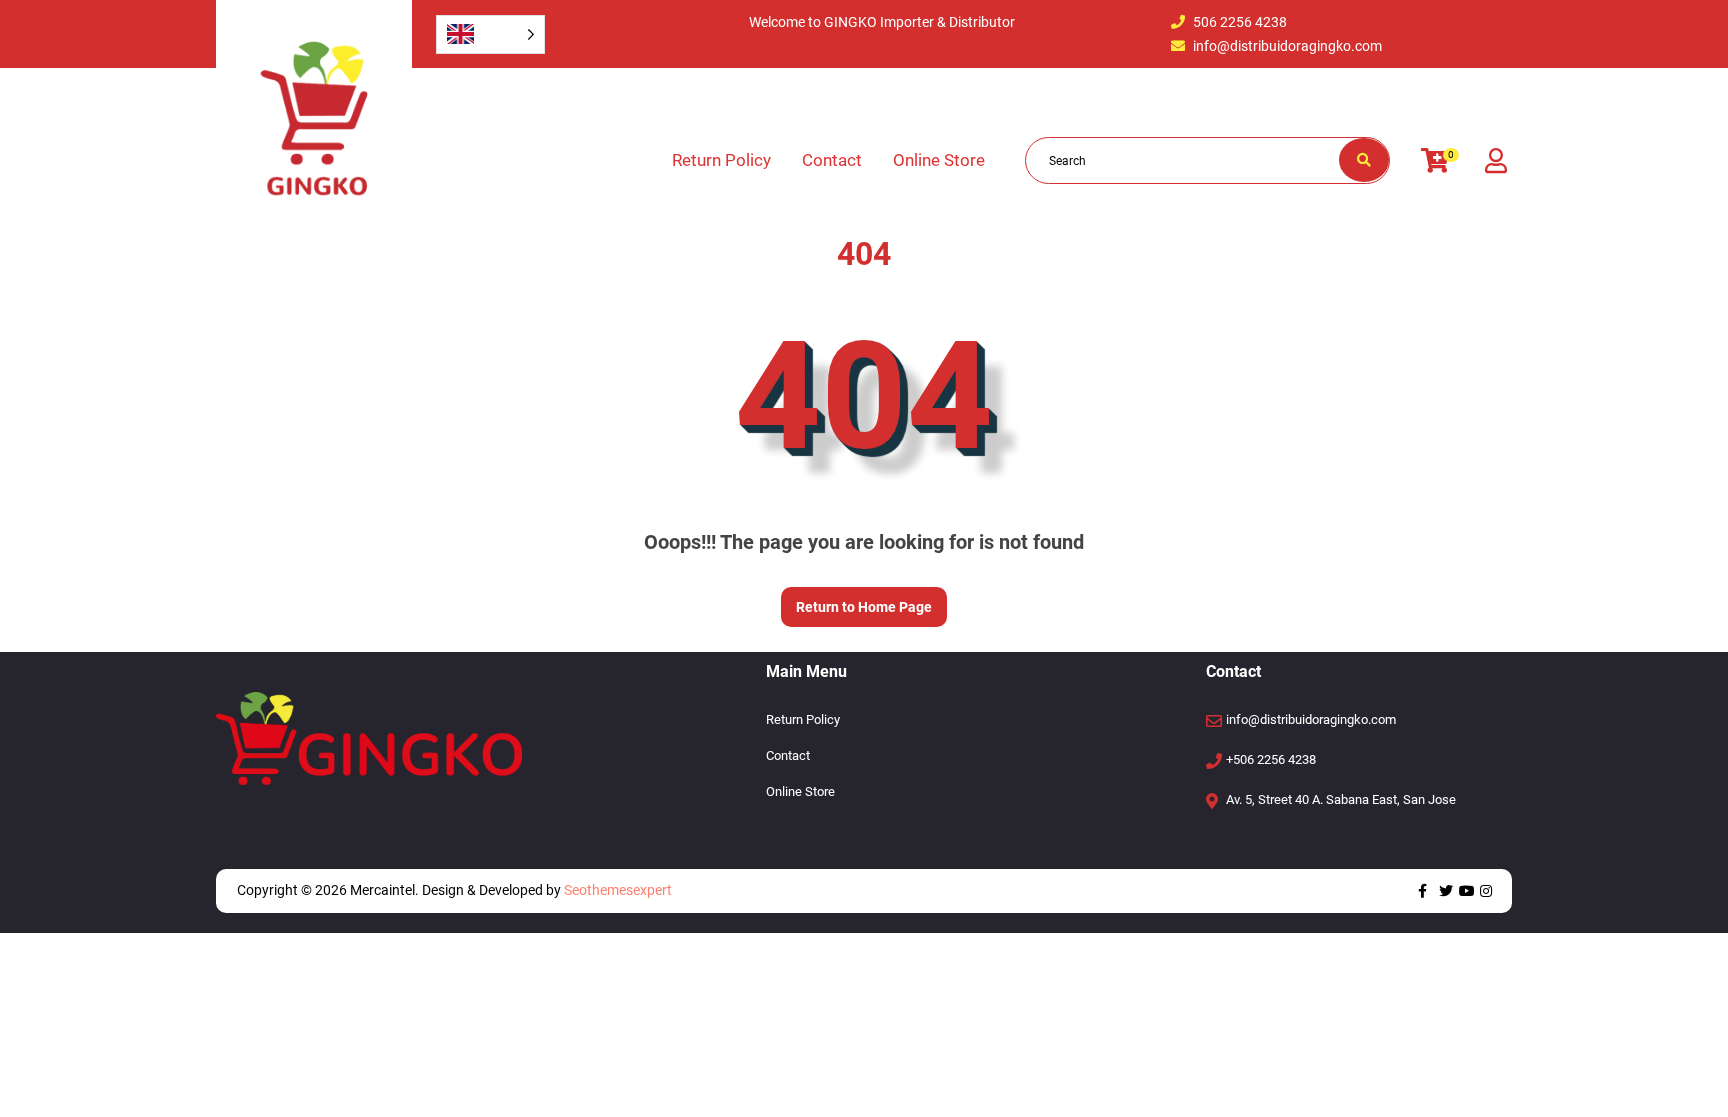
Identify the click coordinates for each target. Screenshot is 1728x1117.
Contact (832, 160)
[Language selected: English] (490, 34)
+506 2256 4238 (1271, 759)
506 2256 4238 (1240, 22)
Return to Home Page (856, 601)
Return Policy (721, 160)
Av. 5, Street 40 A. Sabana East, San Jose (1341, 799)
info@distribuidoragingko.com (1287, 46)
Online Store (939, 160)
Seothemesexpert (616, 890)
